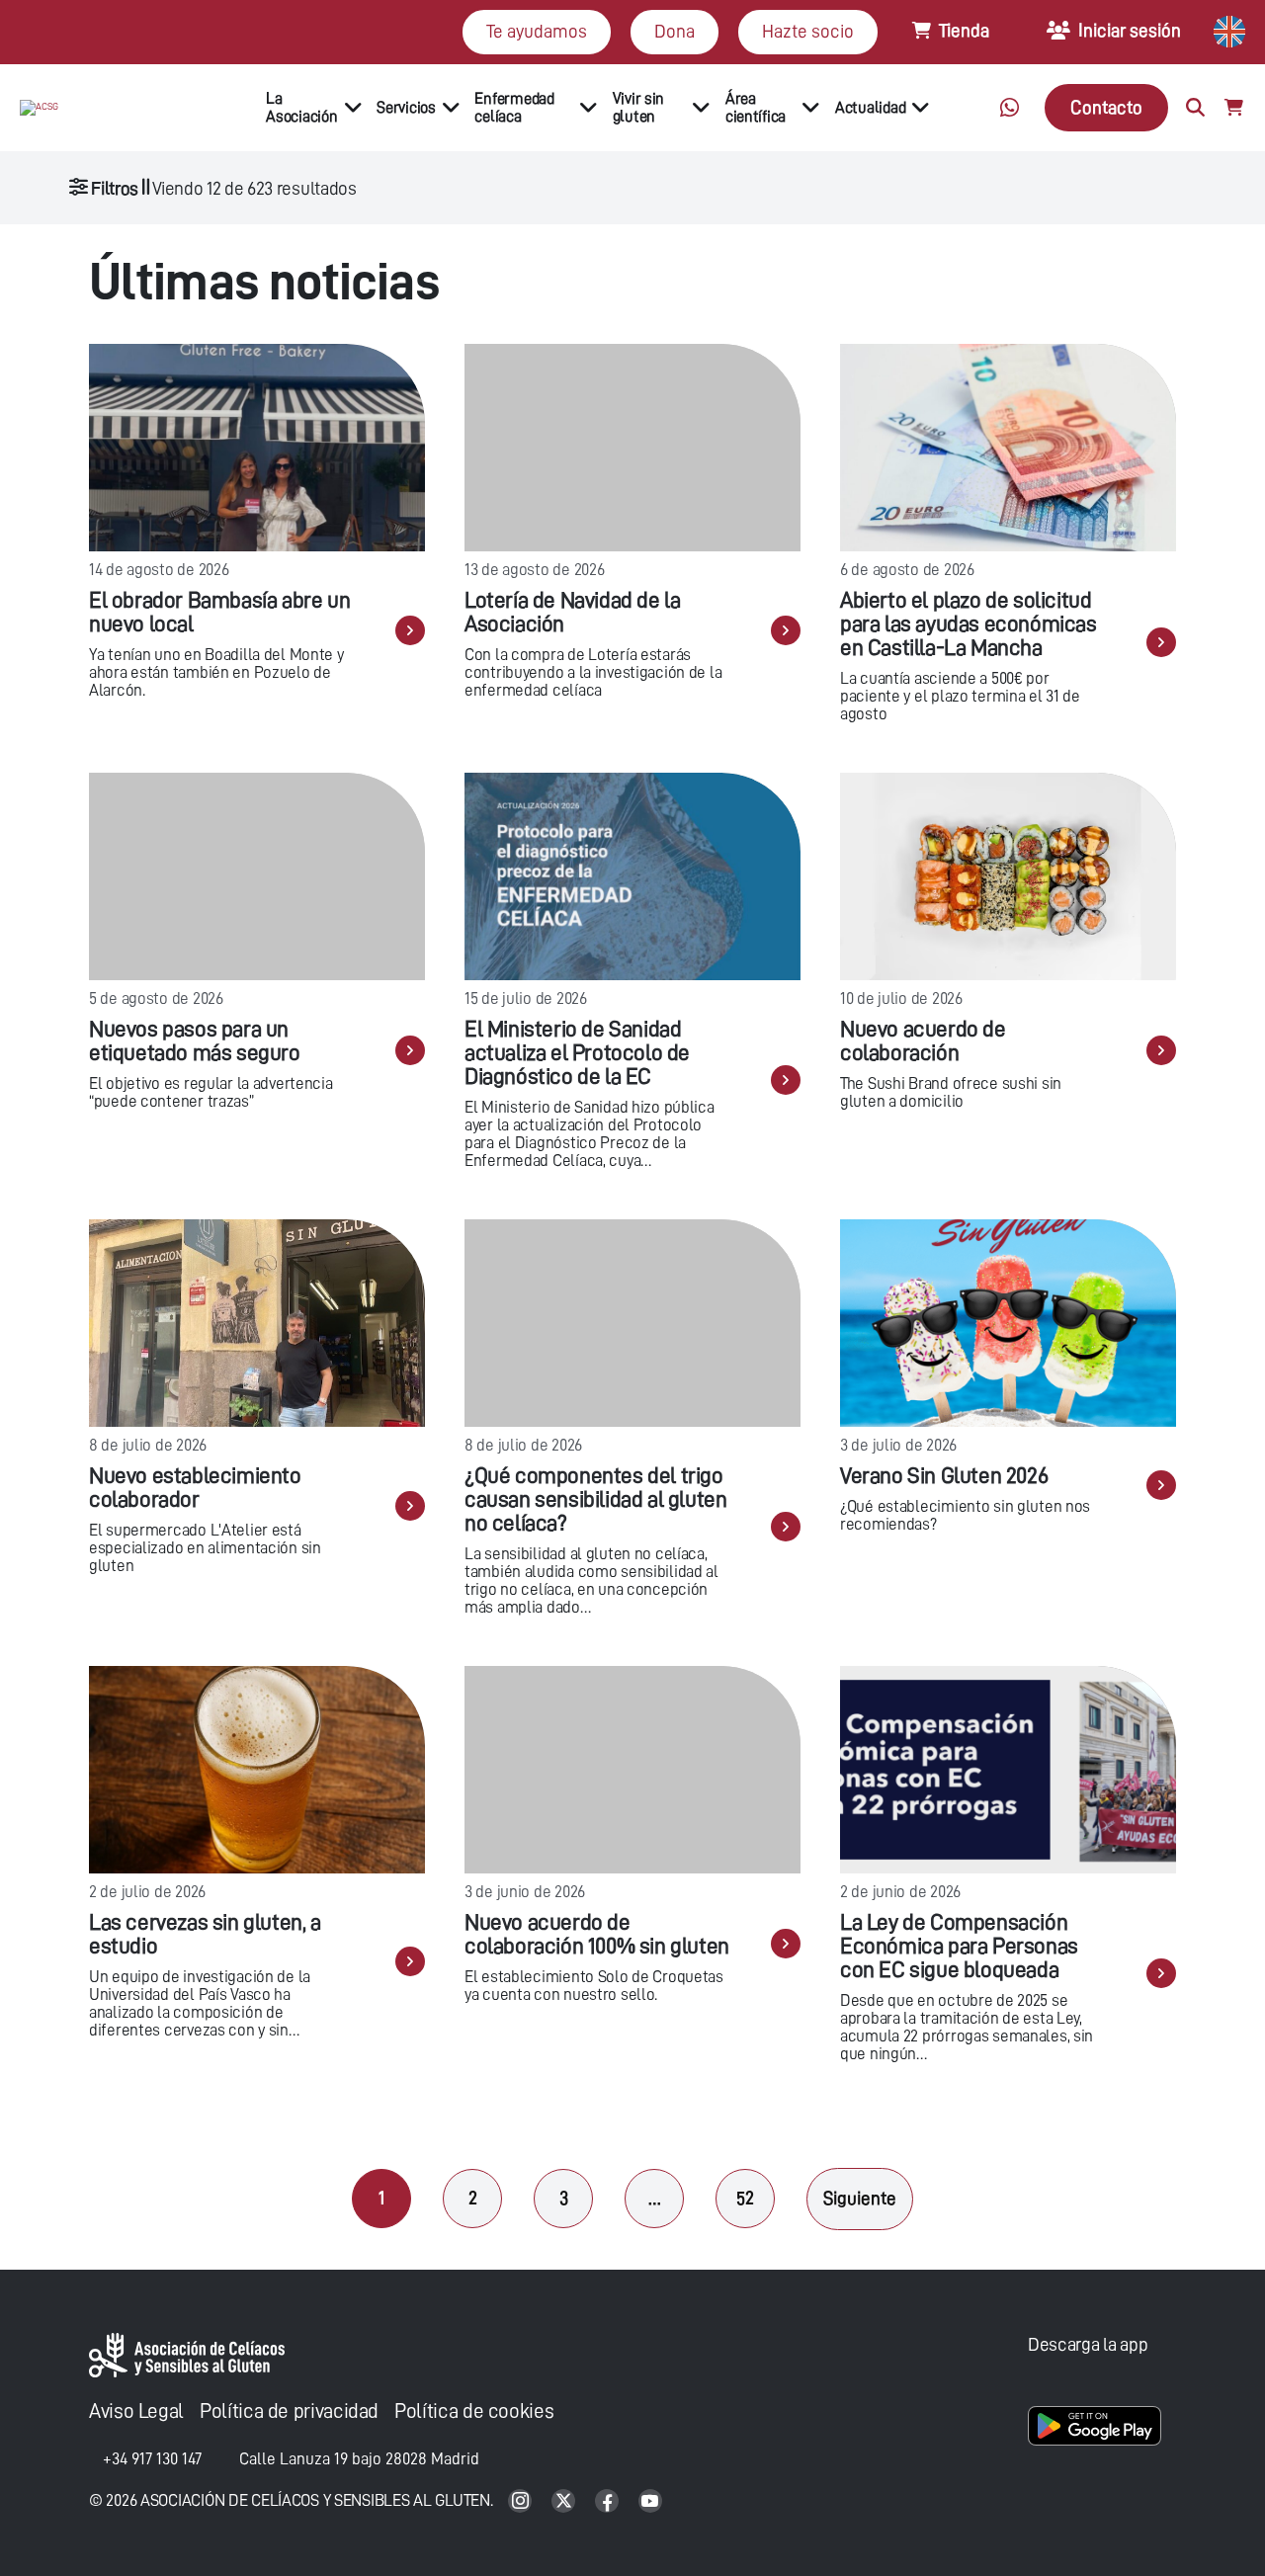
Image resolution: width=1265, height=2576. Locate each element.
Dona (675, 31)
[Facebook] (609, 2502)
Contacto (1106, 107)
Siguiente (860, 2198)
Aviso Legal (136, 2411)
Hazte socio (808, 31)
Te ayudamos (537, 31)
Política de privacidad (289, 2411)
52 (745, 2198)
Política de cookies (474, 2411)
